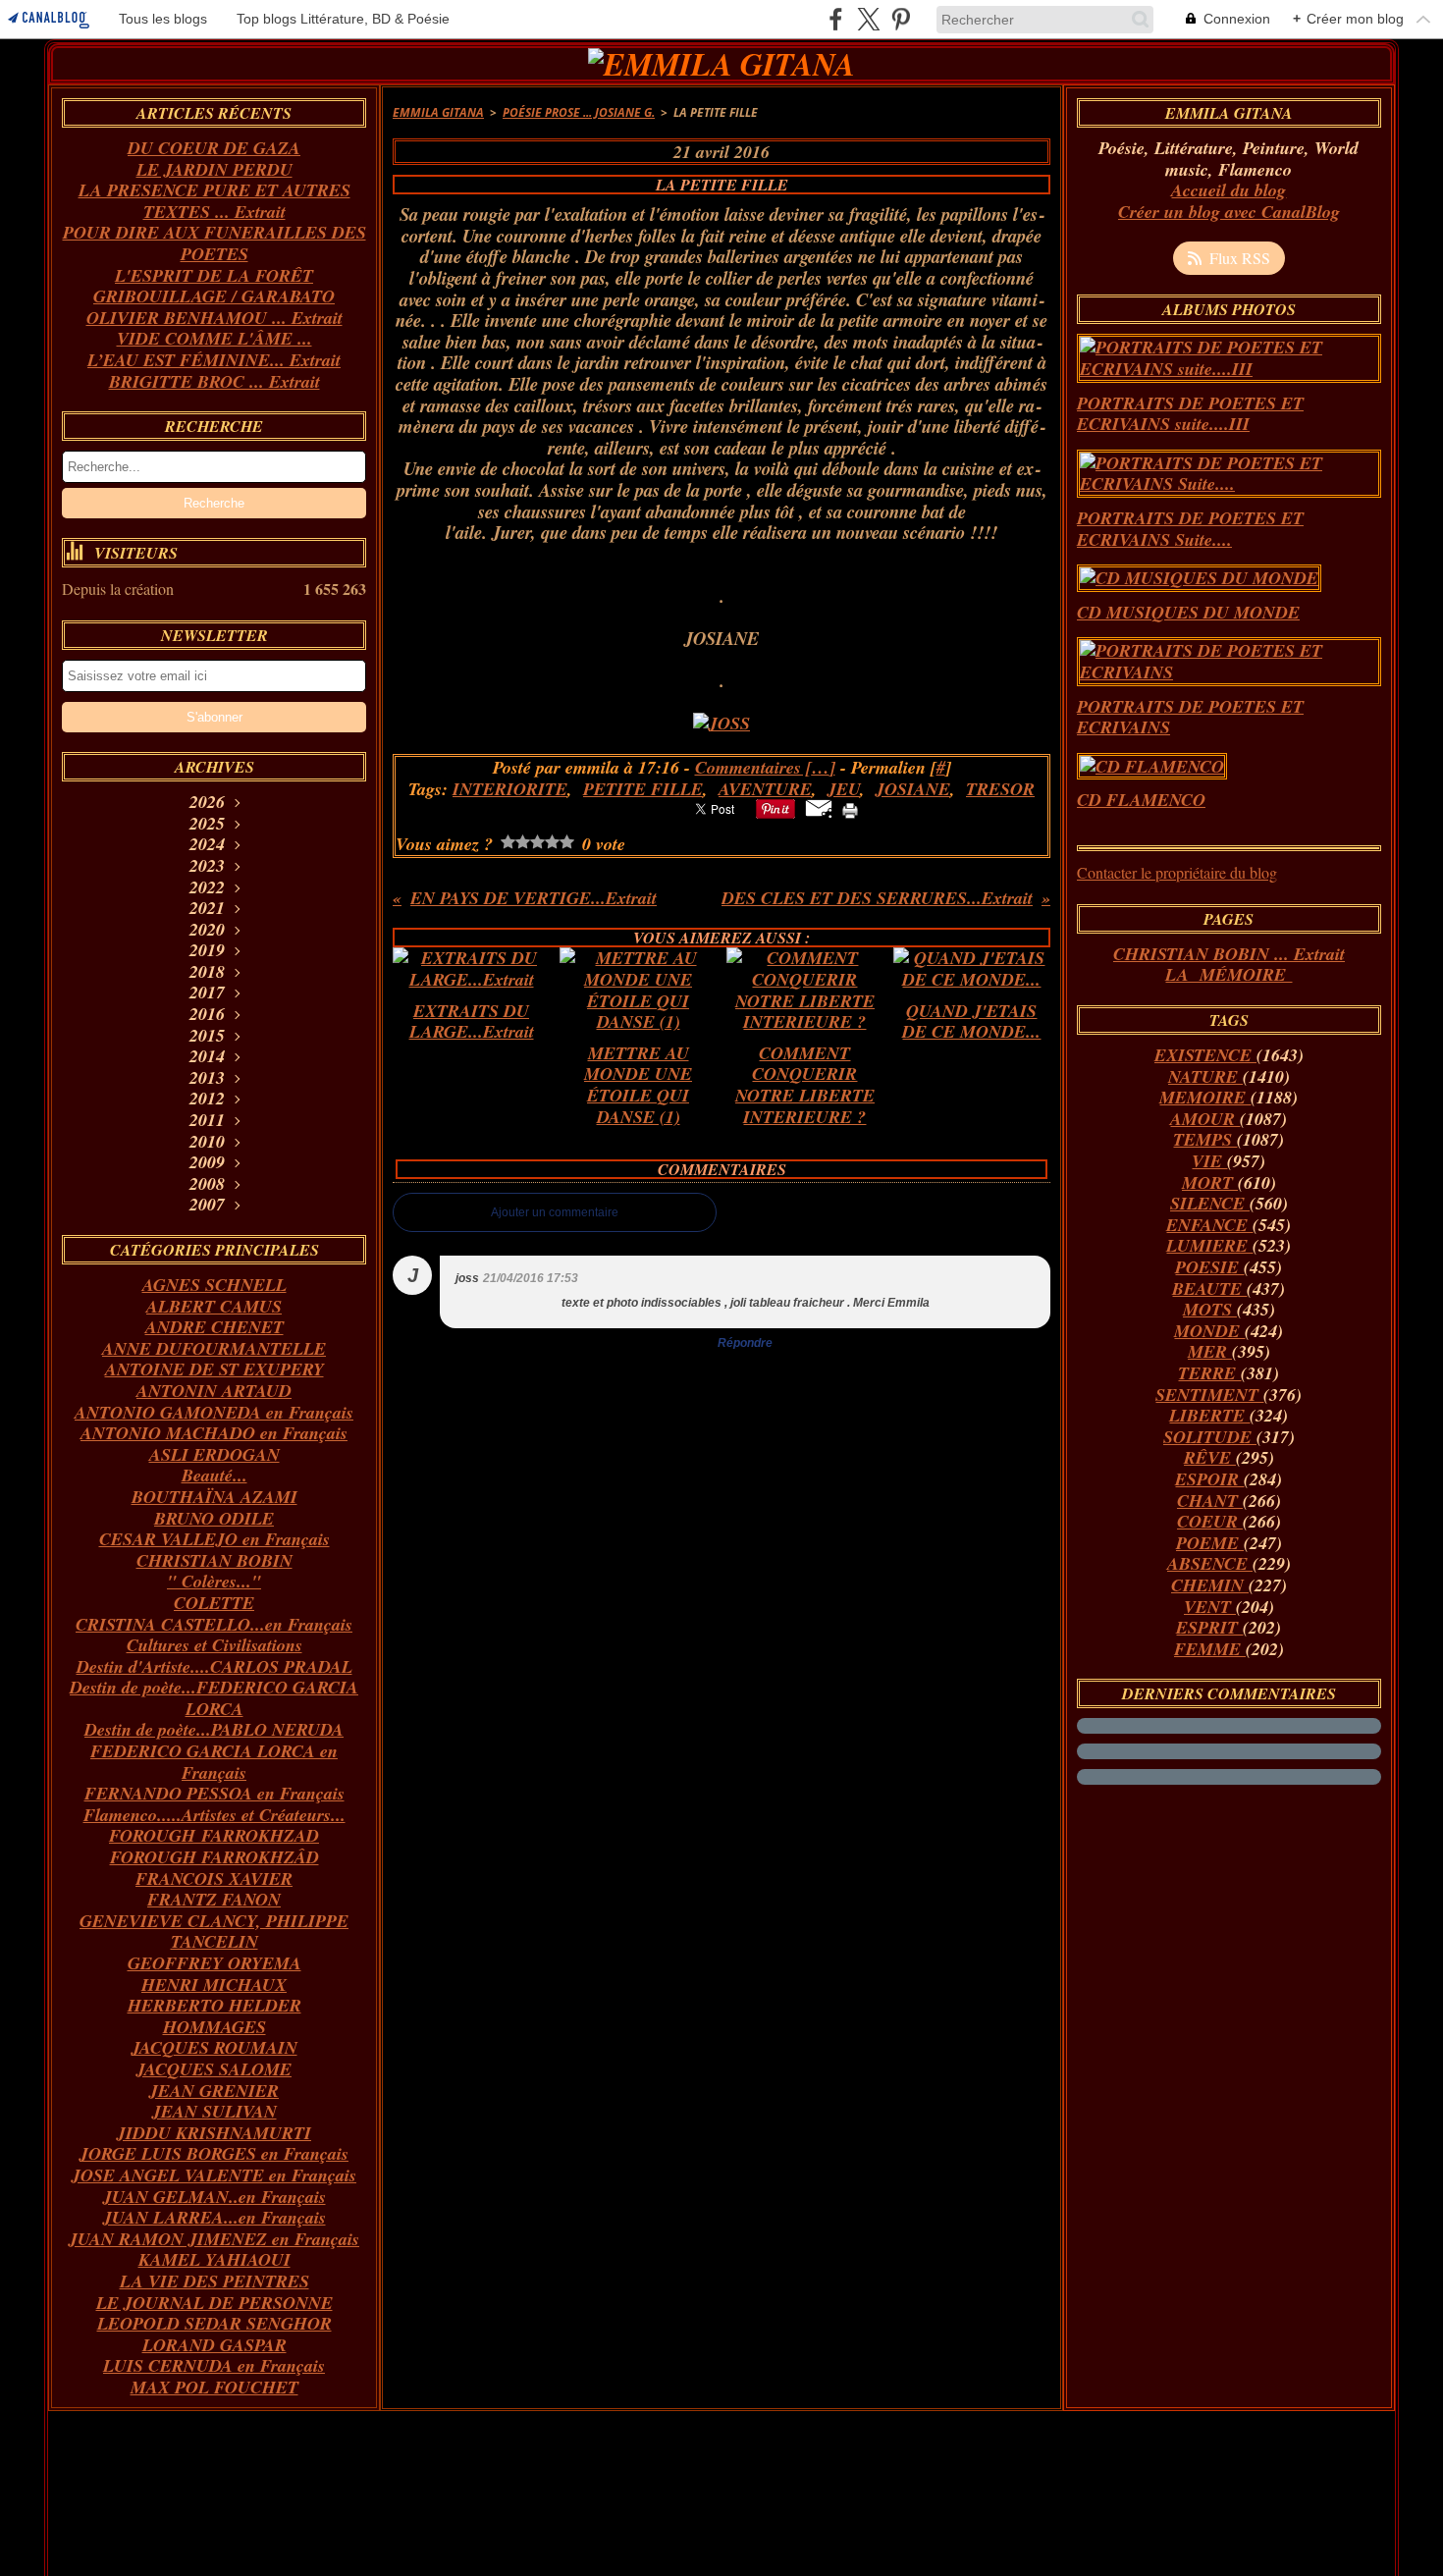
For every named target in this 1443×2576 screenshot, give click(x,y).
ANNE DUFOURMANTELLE (214, 1348)
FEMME (1210, 1649)
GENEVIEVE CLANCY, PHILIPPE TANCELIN (214, 1932)
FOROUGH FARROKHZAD (214, 1835)
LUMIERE (1209, 1245)
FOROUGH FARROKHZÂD (214, 1857)
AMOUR (1205, 1119)
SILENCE (1210, 1203)
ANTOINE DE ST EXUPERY (214, 1369)
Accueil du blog (1229, 190)
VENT (1210, 1607)
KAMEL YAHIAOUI (214, 2259)
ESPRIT (1209, 1627)
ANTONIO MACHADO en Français (214, 1433)
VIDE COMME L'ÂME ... (214, 338)
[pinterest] (901, 19)
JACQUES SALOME (214, 2069)
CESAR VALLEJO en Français (214, 1539)
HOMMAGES (214, 2027)
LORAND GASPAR (214, 2345)
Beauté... (214, 1475)
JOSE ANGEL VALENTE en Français (214, 2175)
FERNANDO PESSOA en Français (214, 1793)
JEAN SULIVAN (214, 2111)
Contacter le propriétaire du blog (1177, 872)
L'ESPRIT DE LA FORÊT (214, 275)
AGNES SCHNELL (214, 1285)
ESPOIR (1209, 1479)
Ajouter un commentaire (555, 1212)
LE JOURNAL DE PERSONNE (214, 2303)
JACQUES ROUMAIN (214, 2047)
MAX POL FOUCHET (214, 2387)
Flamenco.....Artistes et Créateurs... (214, 1815)
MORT (1210, 1182)
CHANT (1210, 1501)
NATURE (1205, 1076)
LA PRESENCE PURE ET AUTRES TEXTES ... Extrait (214, 201)
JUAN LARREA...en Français (214, 2217)
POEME (1210, 1543)
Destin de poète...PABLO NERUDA (214, 1729)
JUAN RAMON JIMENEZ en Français (214, 2239)
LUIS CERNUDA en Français (214, 2365)
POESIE (1209, 1267)
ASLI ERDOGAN (214, 1454)
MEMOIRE (1205, 1097)
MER (1210, 1351)
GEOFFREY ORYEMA (214, 1963)
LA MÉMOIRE (1229, 974)
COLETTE (214, 1603)
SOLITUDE (1210, 1437)
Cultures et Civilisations (214, 1645)
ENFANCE (1209, 1225)
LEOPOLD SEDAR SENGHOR (214, 2323)
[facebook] (836, 19)
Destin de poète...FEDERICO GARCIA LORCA (214, 1698)
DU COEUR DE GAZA (214, 148)
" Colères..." (214, 1581)
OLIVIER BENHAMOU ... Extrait (214, 318)
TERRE (1209, 1373)
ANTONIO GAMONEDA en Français (214, 1412)
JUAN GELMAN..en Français (214, 2197)
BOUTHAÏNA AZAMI (214, 1497)
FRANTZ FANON (214, 1899)
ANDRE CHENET (214, 1327)
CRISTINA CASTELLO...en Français (214, 1624)
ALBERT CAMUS (214, 1306)
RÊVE (1210, 1457)
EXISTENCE (1205, 1055)
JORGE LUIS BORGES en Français (214, 2153)
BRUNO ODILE (214, 1518)
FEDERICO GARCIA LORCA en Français (214, 1762)
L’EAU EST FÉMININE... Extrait (214, 360)
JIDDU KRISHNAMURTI (214, 2133)
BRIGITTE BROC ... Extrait (214, 381)
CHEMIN (1210, 1585)
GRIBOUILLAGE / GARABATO (214, 296)
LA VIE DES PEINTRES (214, 2281)
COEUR (1210, 1521)
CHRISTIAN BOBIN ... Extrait (1229, 954)
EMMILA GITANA (438, 112)
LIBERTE (1209, 1415)
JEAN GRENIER (214, 2091)
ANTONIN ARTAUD (214, 1391)
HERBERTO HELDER (214, 2005)
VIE (1209, 1161)
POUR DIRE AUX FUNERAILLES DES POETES (214, 243)
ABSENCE (1210, 1563)
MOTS (1210, 1309)
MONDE (1209, 1331)
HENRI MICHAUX (214, 1985)
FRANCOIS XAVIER (214, 1878)
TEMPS (1205, 1139)
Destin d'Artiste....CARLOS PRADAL (214, 1666)
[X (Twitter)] (868, 19)
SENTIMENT (1209, 1395)
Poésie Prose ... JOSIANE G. (579, 112)
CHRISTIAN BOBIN (214, 1560)
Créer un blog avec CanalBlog (1229, 212)
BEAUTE (1209, 1288)
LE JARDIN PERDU (214, 169)
